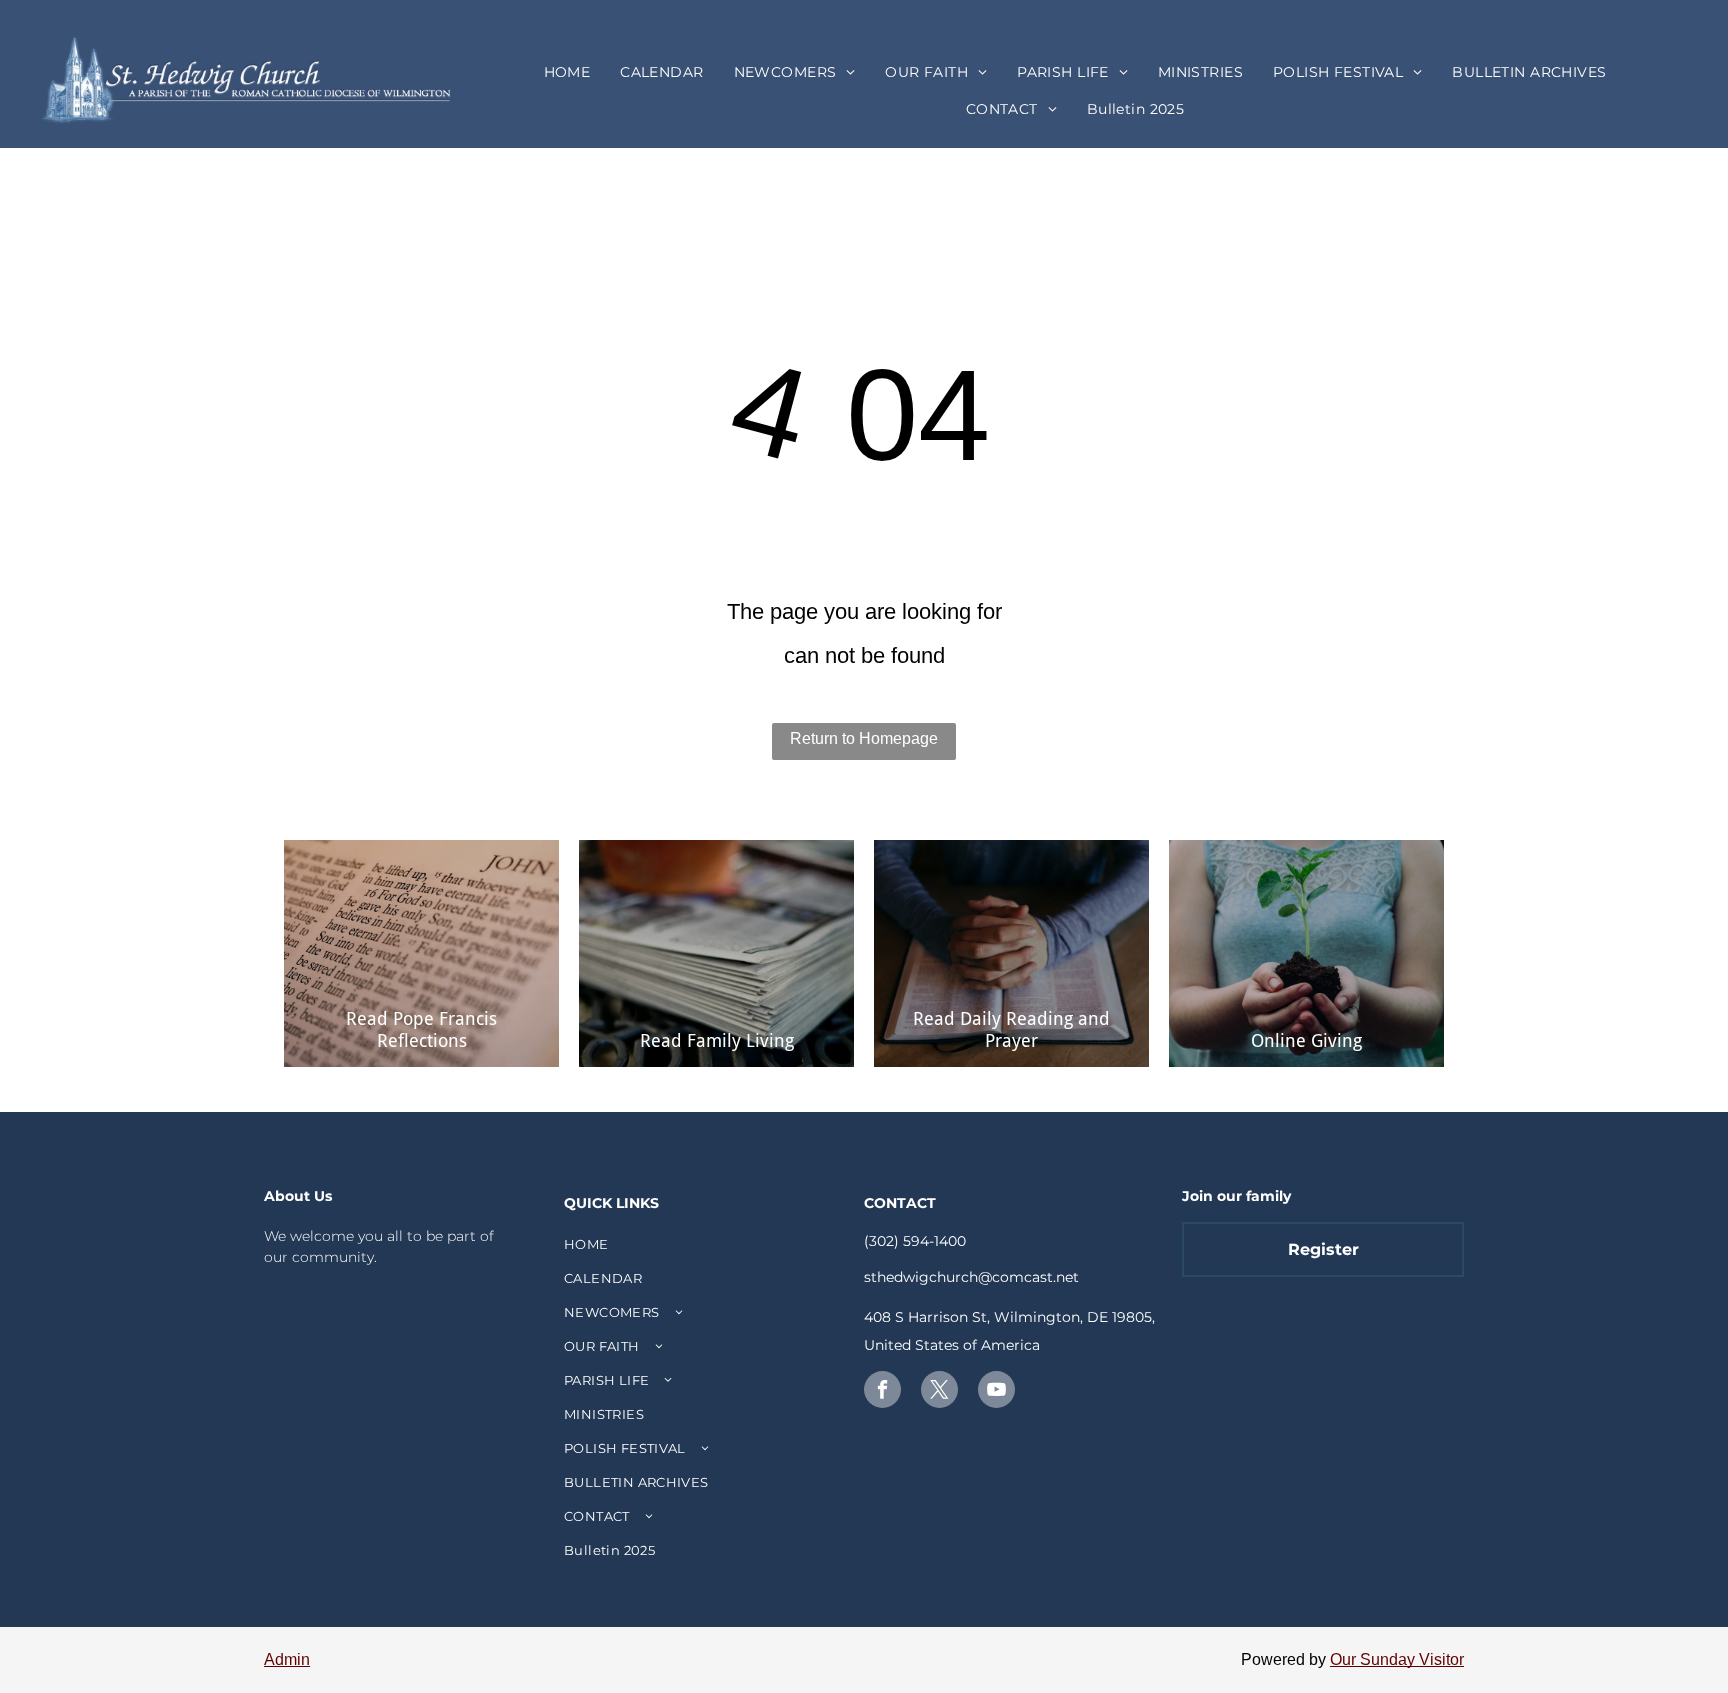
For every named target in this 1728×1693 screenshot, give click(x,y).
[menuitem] (567, 72)
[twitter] (939, 1392)
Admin (287, 1659)
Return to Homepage (864, 738)
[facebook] (882, 1392)
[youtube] (996, 1392)
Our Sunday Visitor (1397, 1659)
